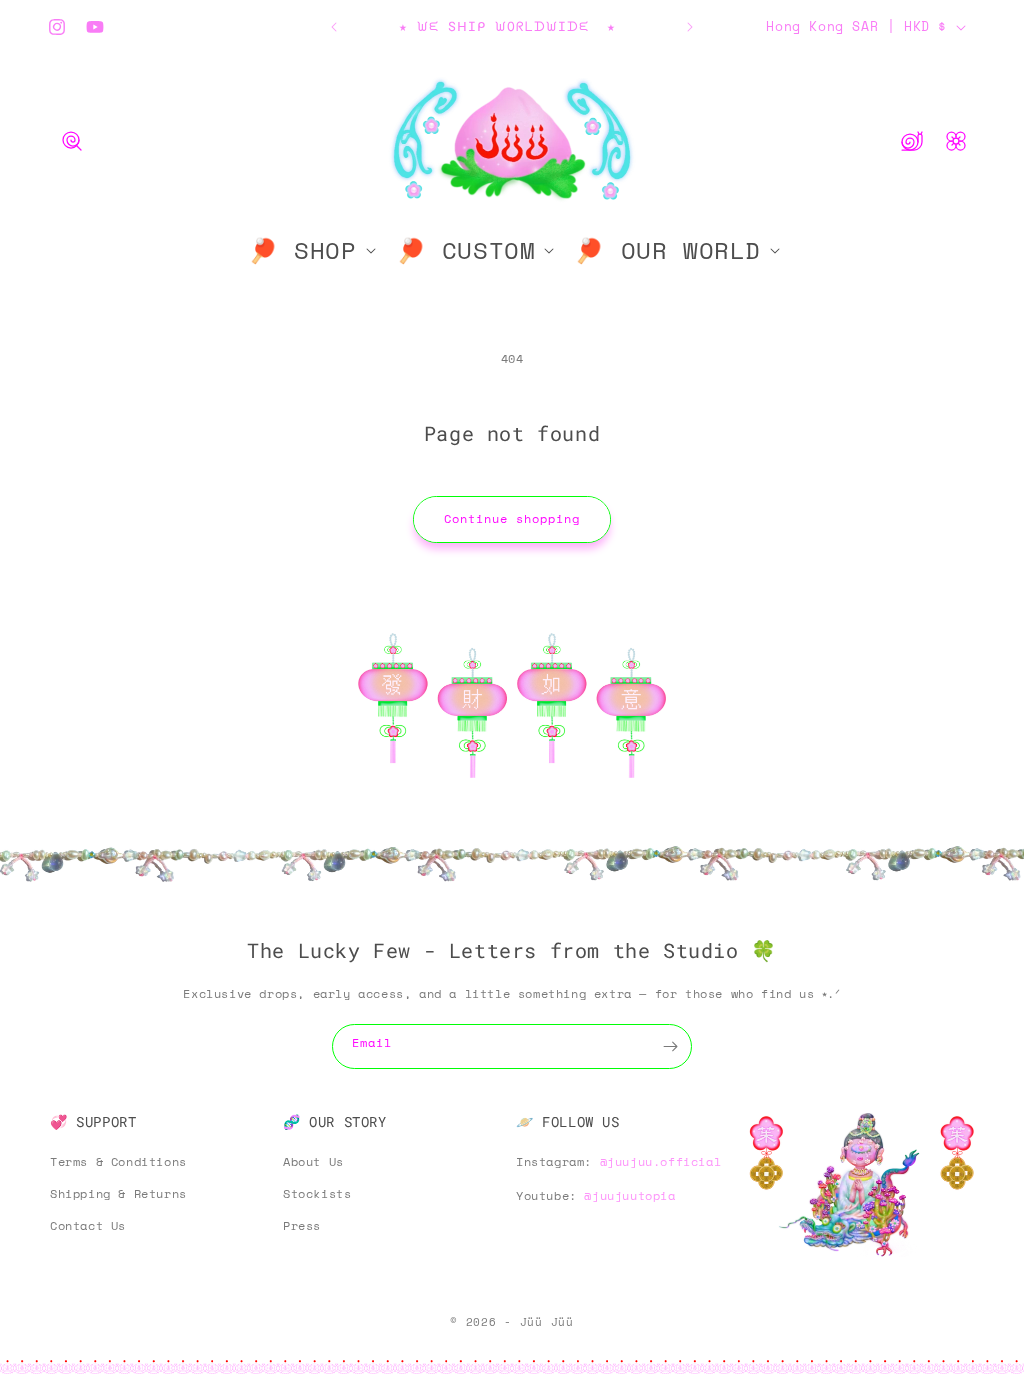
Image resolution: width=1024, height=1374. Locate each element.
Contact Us (88, 1225)
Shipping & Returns (118, 1193)
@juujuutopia (629, 1195)
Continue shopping (512, 518)
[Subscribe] (670, 1046)
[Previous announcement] (334, 27)
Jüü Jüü (547, 1322)
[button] (72, 141)
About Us (313, 1161)
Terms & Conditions (118, 1161)
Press (302, 1225)
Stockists (317, 1193)
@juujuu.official (661, 1161)
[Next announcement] (690, 27)
